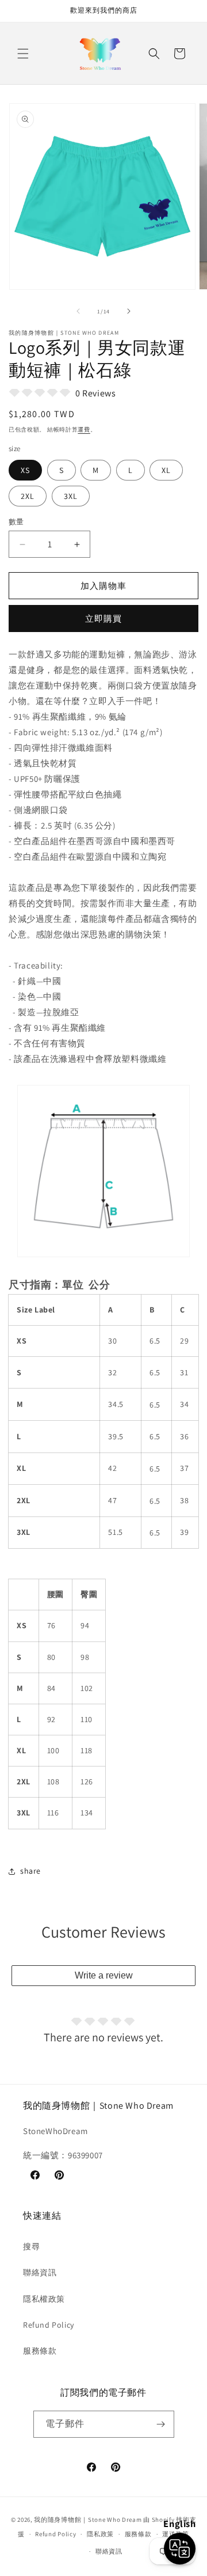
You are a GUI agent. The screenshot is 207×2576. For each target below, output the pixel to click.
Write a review (104, 1975)
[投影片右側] (129, 311)
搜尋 (31, 2246)
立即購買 (103, 619)
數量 (16, 522)
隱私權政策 (44, 2299)
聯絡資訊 (40, 2272)
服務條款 (40, 2351)
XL (166, 470)
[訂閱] (161, 2424)
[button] (23, 54)
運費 (84, 430)
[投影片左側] (78, 311)
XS (25, 470)
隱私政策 (100, 2534)
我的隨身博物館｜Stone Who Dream (88, 2520)
